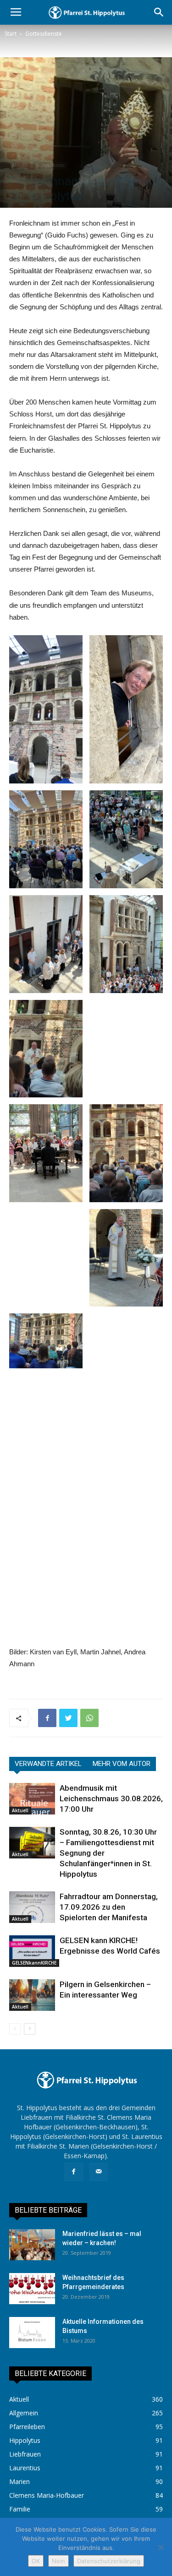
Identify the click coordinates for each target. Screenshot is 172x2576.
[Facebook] (74, 2172)
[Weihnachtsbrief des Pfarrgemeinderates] (32, 2289)
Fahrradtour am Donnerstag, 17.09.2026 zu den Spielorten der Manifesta (109, 1907)
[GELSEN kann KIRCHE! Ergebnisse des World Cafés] (32, 1951)
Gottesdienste (44, 34)
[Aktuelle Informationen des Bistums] (32, 2333)
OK (36, 2561)
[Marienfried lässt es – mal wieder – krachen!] (32, 2245)
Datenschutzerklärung (109, 2561)
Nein (58, 2561)
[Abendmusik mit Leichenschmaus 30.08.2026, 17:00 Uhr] (32, 1799)
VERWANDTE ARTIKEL (48, 1764)
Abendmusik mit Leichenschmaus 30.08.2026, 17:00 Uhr (111, 1798)
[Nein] (161, 2547)
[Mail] (99, 2172)
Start (11, 34)
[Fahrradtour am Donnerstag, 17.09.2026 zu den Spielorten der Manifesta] (32, 1907)
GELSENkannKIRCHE (34, 1963)
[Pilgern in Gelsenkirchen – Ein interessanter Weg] (32, 1995)
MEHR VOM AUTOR (122, 1764)
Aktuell (20, 165)
